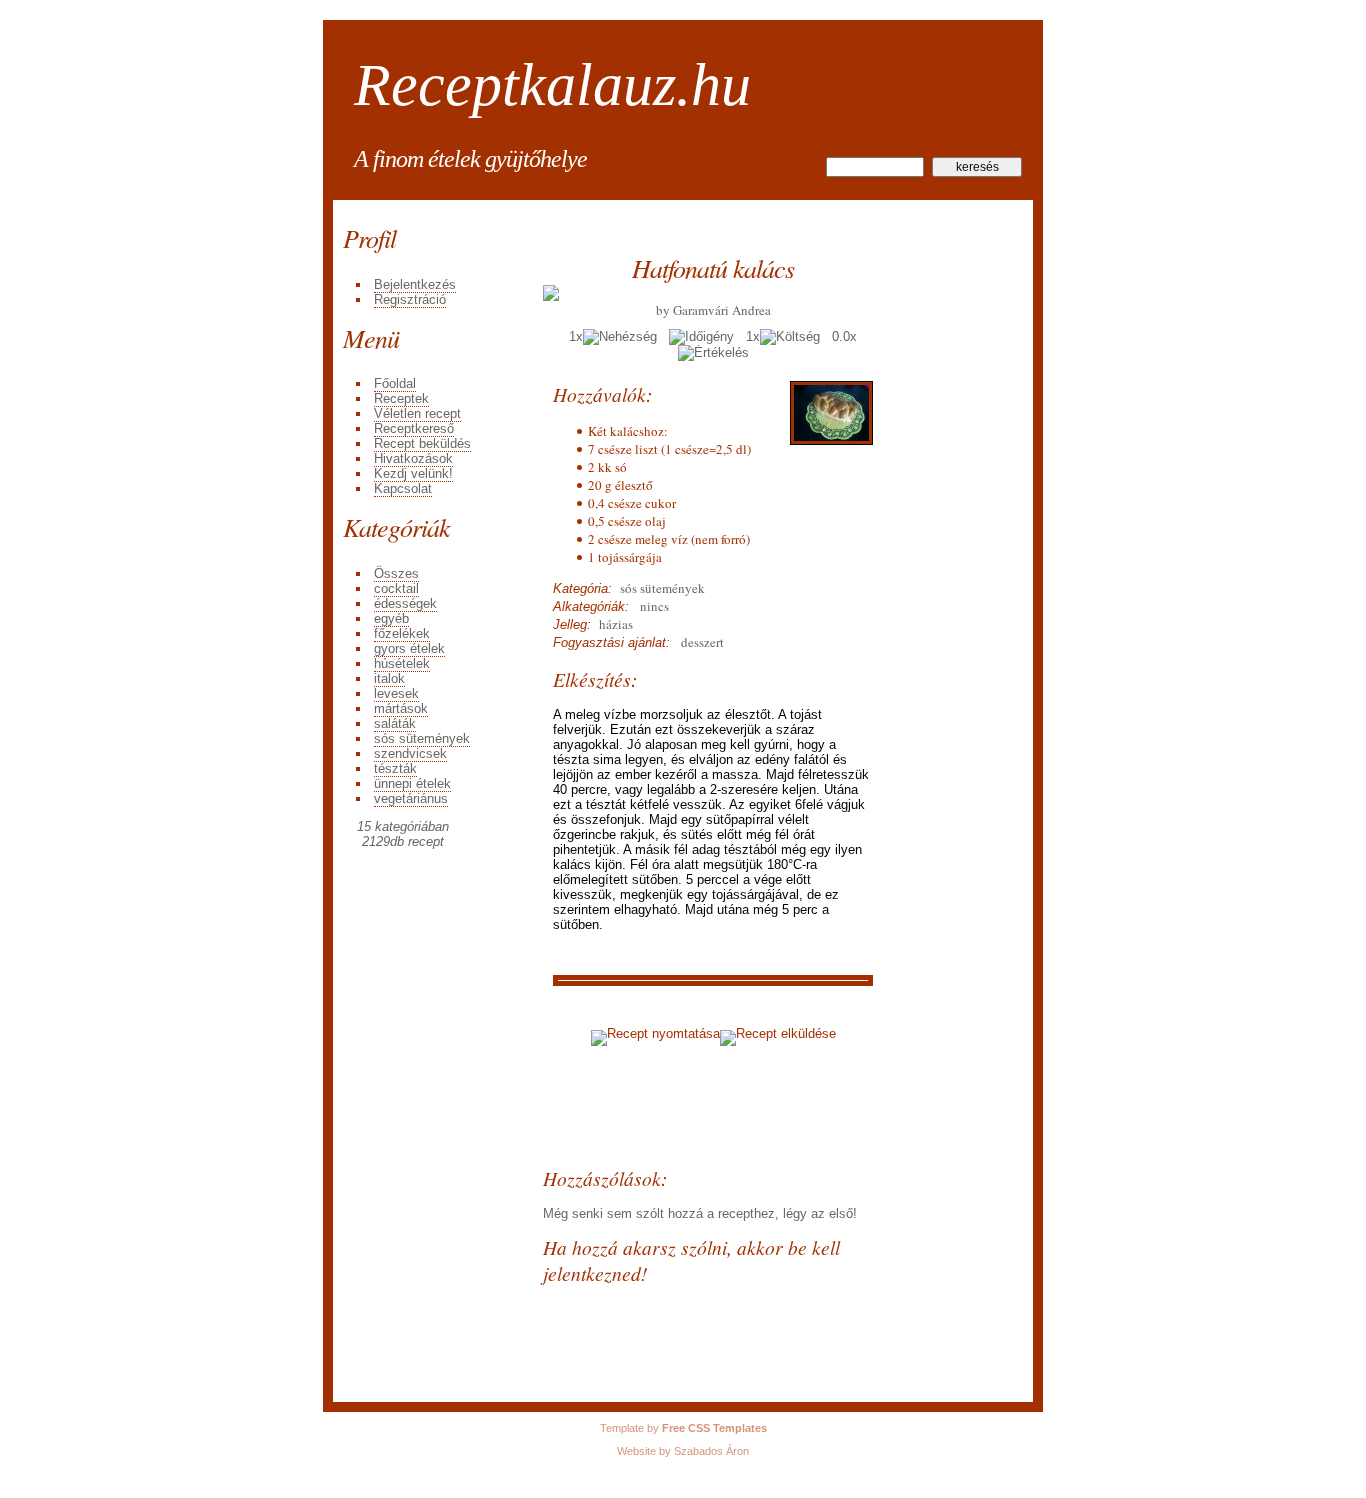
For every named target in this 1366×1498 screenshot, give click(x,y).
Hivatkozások (413, 458)
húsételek (402, 663)
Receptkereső (414, 428)
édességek (405, 603)
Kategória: (582, 588)
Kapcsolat (403, 488)
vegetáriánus (411, 798)
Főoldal (395, 383)
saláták (395, 723)
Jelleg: (572, 624)
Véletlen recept (417, 413)
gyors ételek (409, 648)
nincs (649, 606)
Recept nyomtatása (663, 1033)
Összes (396, 573)
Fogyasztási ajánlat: (611, 642)
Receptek (401, 398)
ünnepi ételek (412, 783)
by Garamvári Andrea (713, 310)
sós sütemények (422, 738)
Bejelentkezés (415, 284)
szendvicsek (410, 753)
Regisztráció (410, 299)
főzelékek (402, 633)
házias (612, 624)
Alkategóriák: (591, 606)
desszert (701, 642)
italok (389, 678)
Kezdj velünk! (413, 473)
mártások (401, 708)
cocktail (396, 588)
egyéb (391, 618)
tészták (395, 768)
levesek (396, 693)
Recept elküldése (786, 1033)
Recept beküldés (422, 443)
